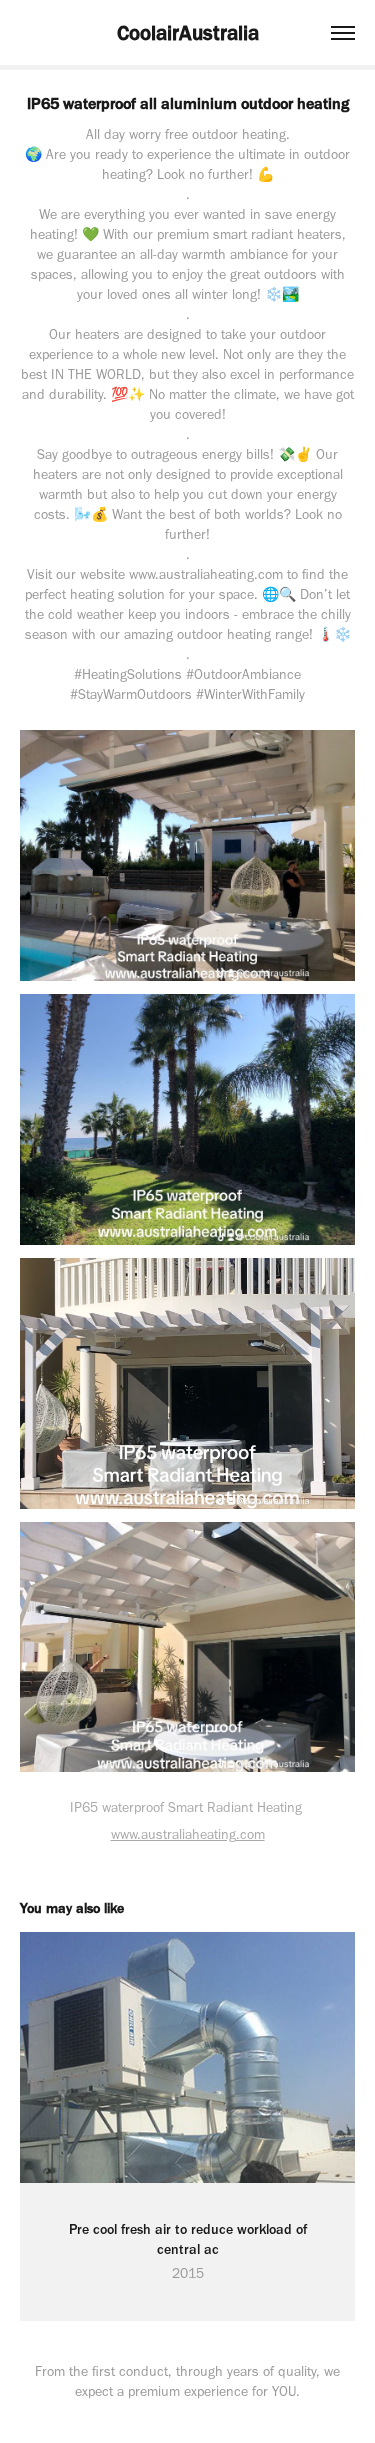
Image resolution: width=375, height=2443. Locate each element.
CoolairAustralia (188, 32)
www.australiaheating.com (188, 1834)
